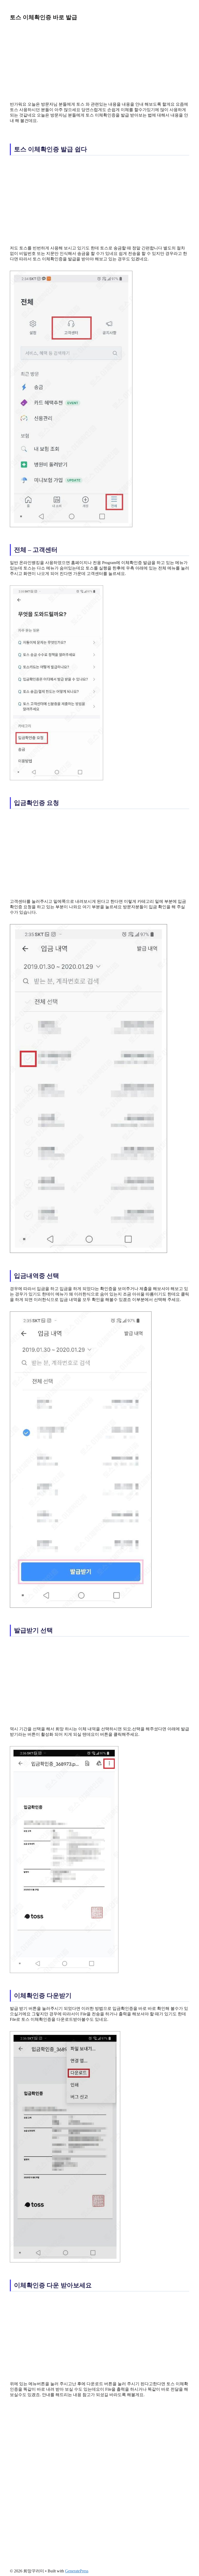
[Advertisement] (99, 61)
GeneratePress (77, 2571)
